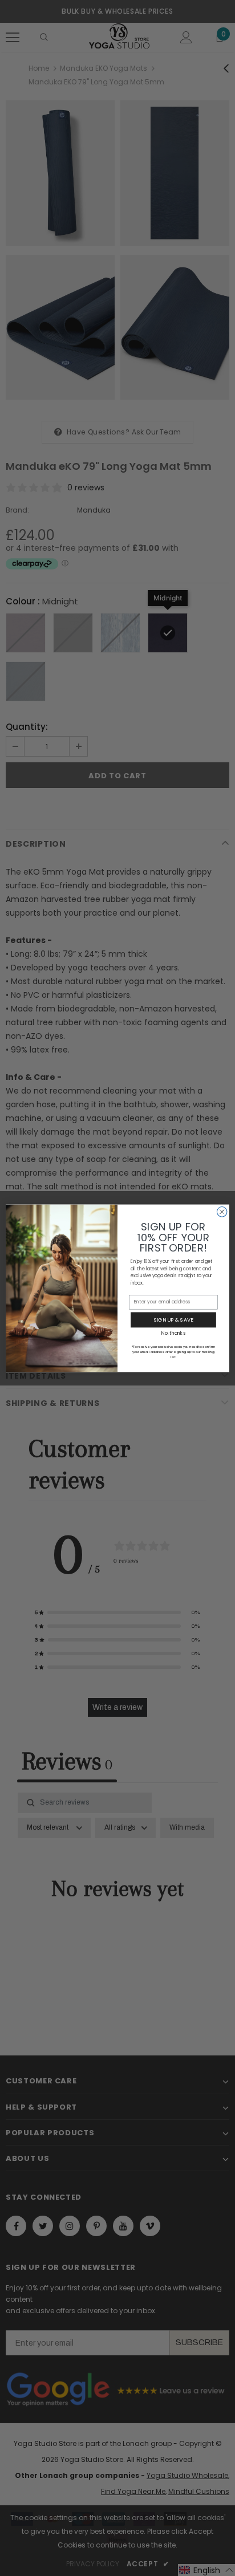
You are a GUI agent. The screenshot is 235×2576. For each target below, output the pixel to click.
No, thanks (173, 1332)
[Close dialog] (222, 1212)
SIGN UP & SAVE (173, 1320)
